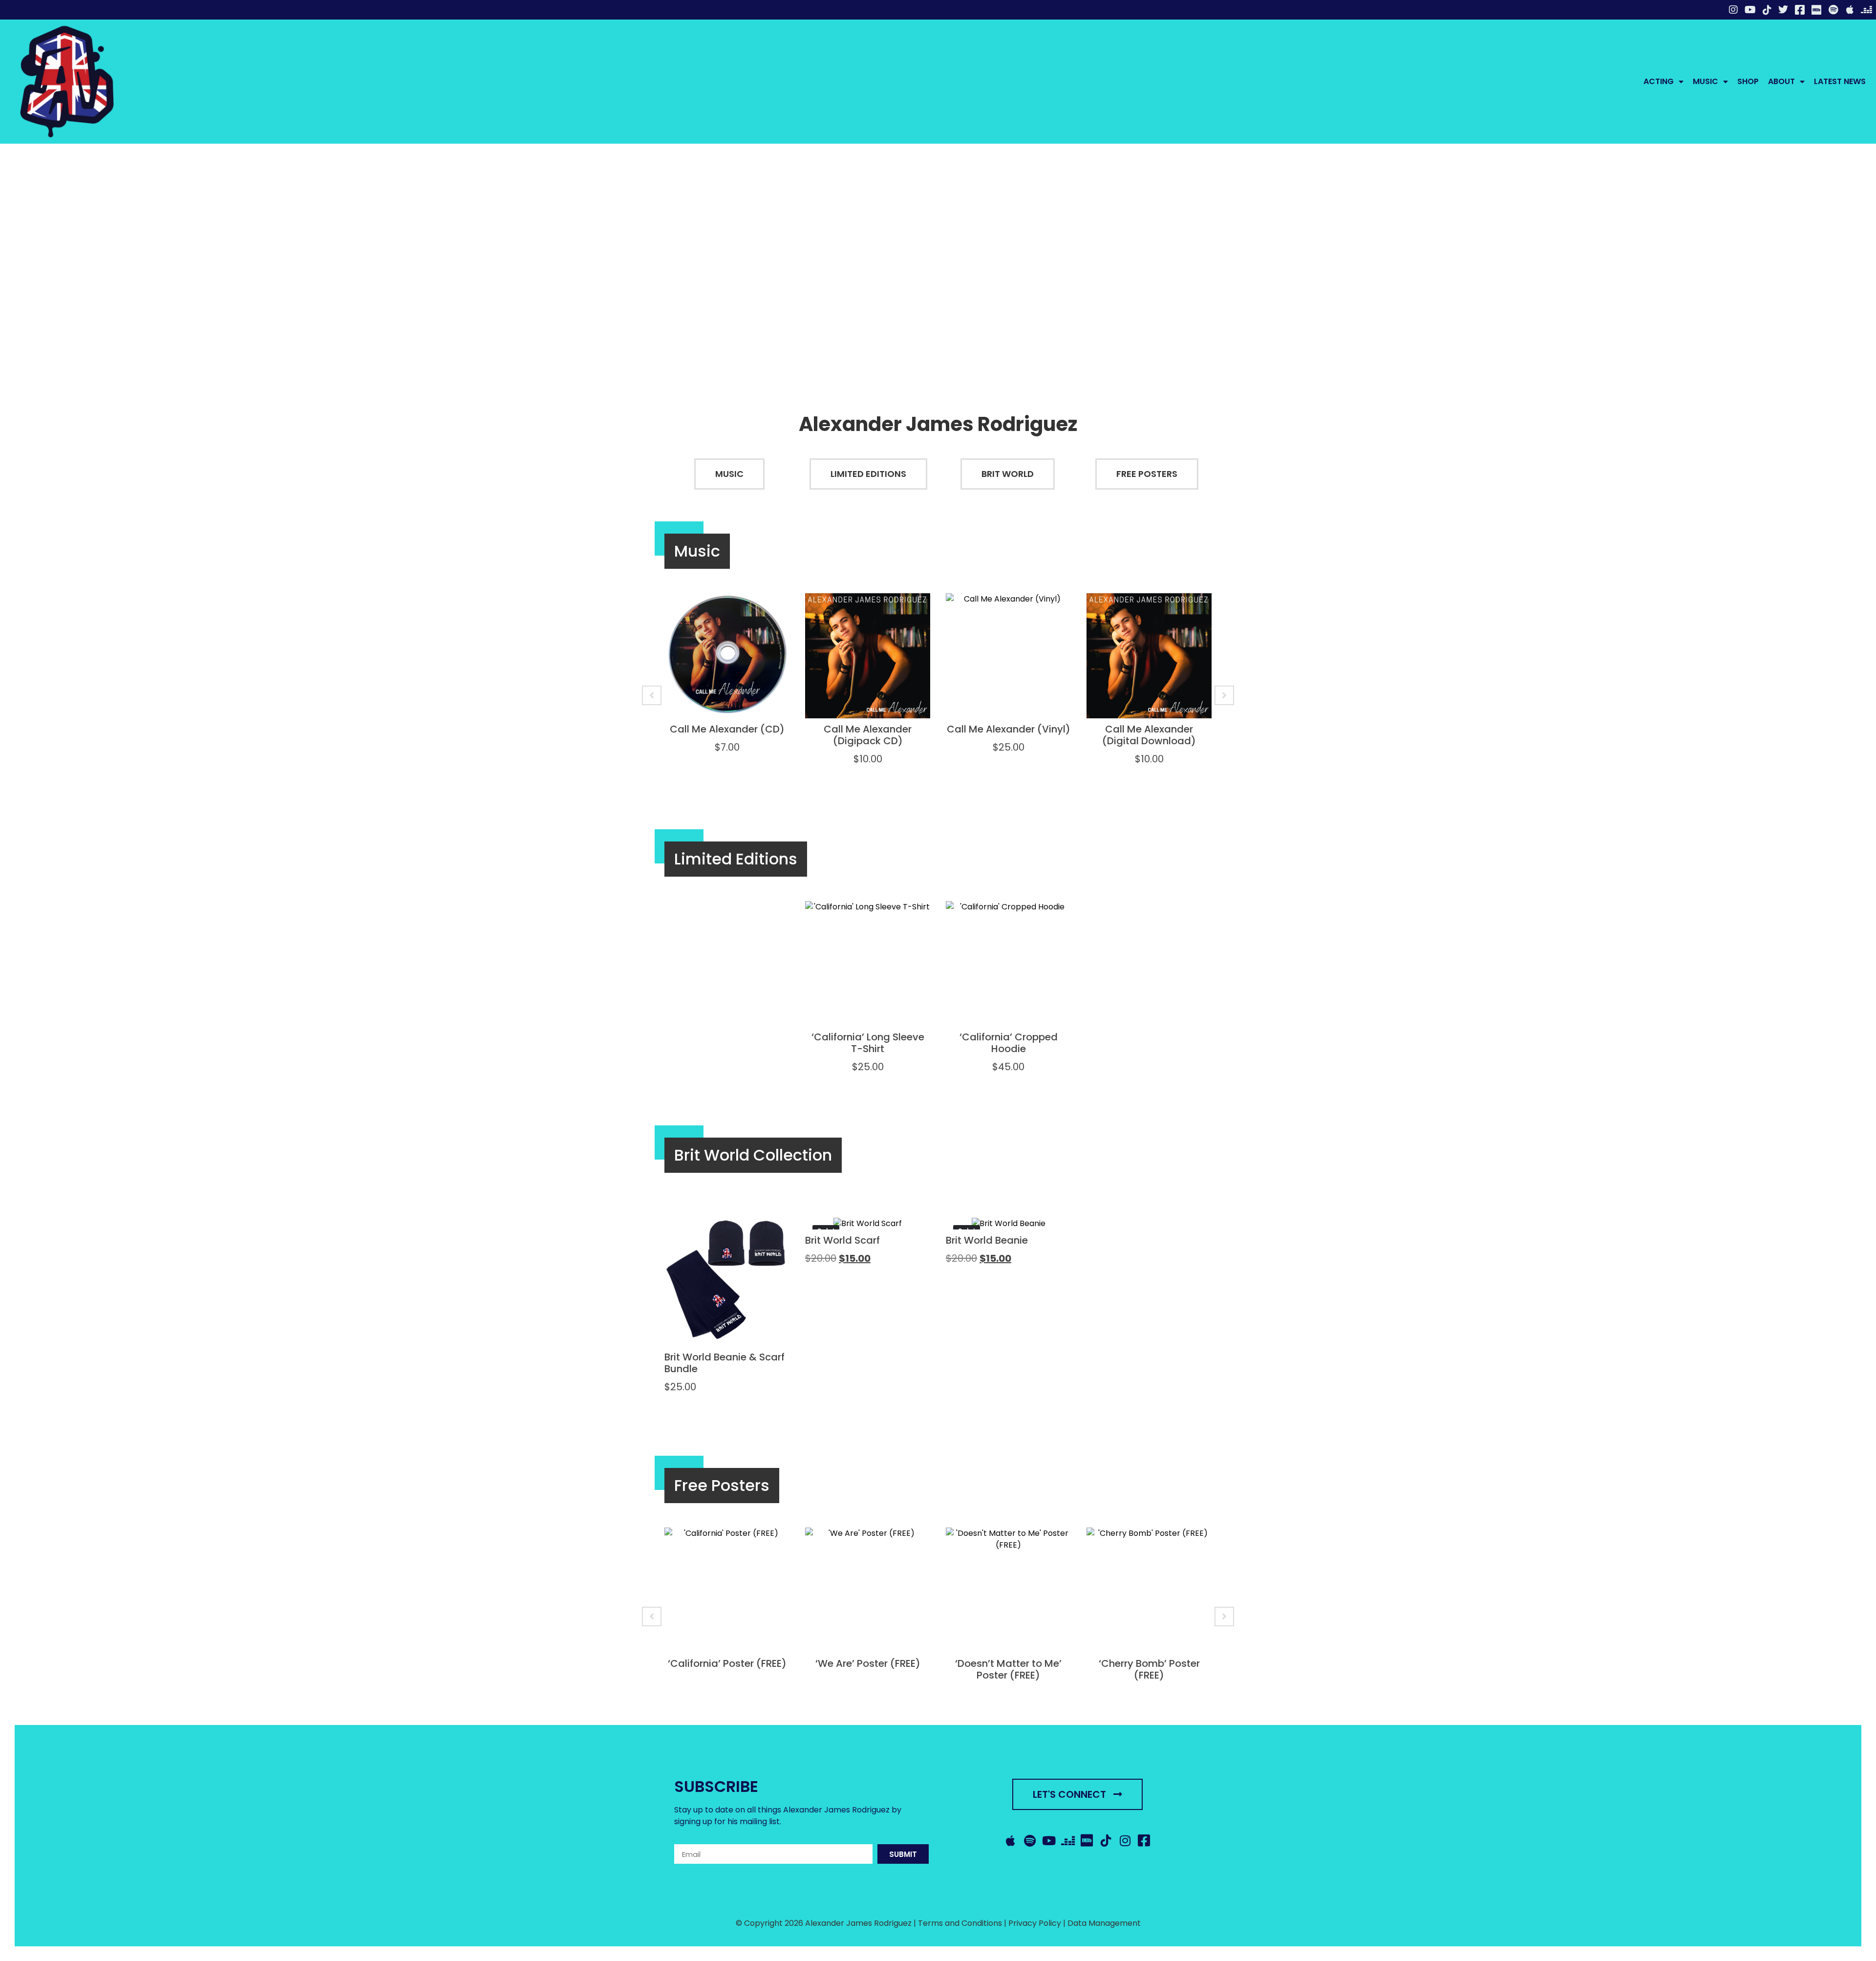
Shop (1748, 81)
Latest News (1840, 81)
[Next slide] (1224, 695)
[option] (727, 684)
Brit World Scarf (842, 1240)
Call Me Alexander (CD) (727, 729)
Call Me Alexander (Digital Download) (1149, 735)
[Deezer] (1866, 10)
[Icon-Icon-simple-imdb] (1816, 10)
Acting (1659, 81)
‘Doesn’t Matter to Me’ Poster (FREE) (1008, 1669)
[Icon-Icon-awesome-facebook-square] (1800, 10)
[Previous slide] (652, 695)
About (1781, 81)
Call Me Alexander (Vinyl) (1009, 729)
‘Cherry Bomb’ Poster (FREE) (1149, 1669)
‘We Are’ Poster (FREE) (868, 1663)
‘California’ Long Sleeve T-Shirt (868, 1043)
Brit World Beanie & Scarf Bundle (725, 1363)
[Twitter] (1783, 10)
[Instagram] (1733, 10)
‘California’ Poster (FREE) (727, 1663)
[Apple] (1850, 10)
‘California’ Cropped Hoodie (1009, 1043)
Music (1705, 81)
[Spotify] (1833, 10)
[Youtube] (1750, 10)
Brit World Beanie (987, 1240)
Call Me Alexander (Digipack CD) (868, 735)
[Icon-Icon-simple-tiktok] (1767, 10)
